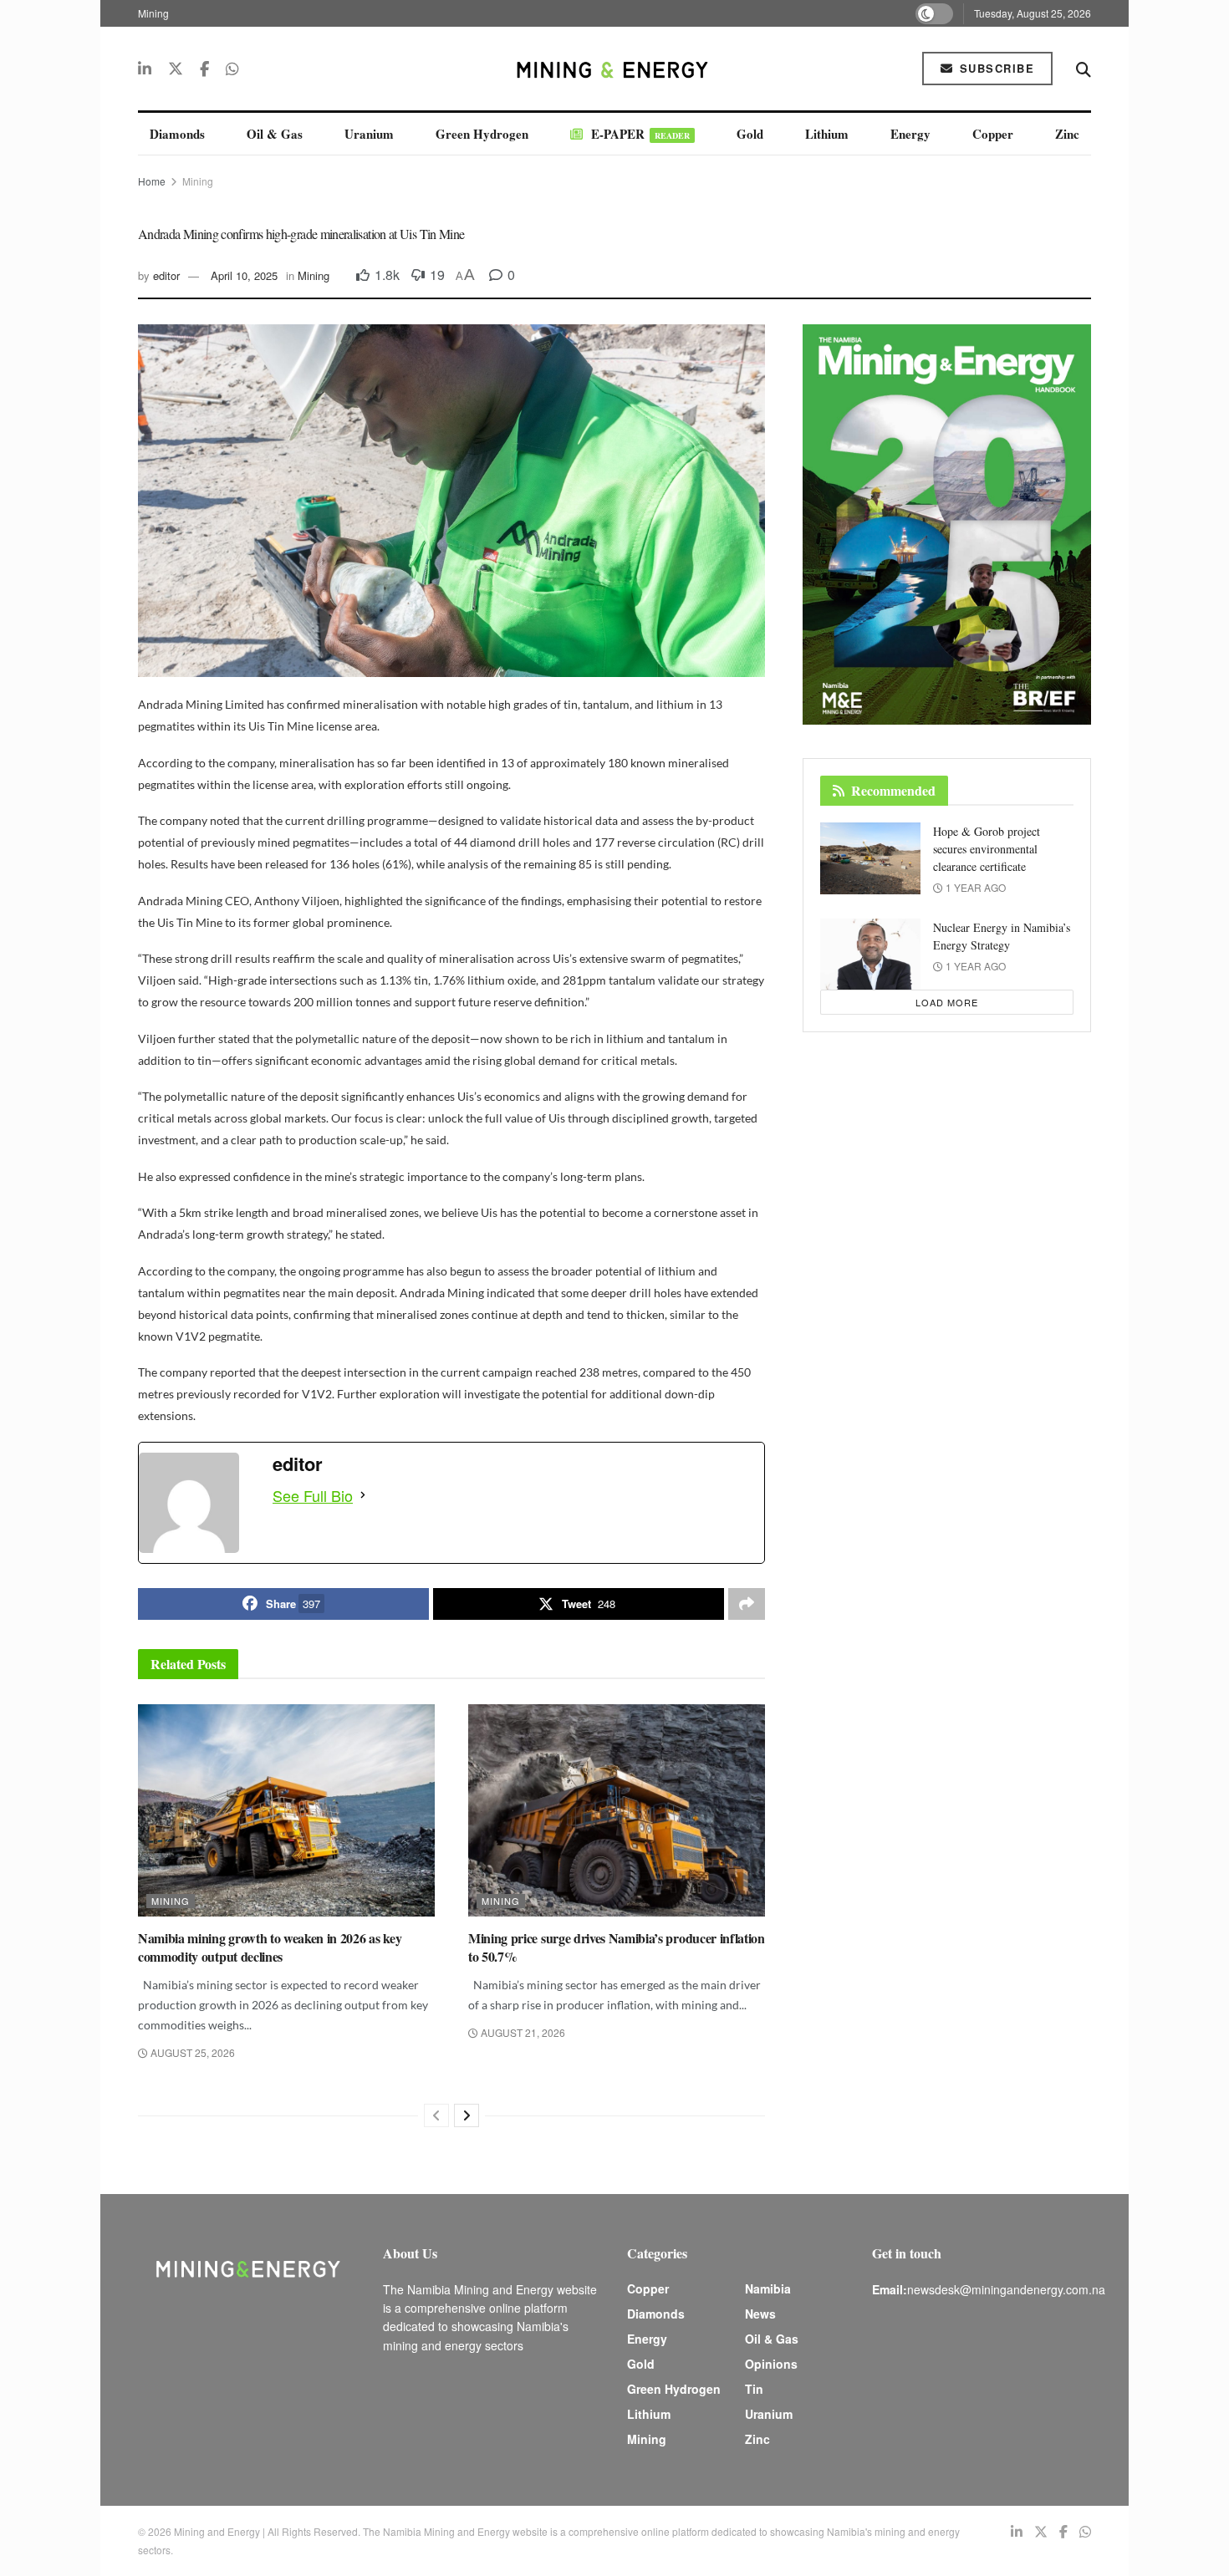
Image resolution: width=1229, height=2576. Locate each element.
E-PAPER (640, 134)
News (760, 2314)
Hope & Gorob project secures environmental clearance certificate (987, 849)
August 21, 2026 (522, 2032)
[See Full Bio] (363, 1495)
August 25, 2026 (191, 2052)
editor (166, 275)
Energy (910, 134)
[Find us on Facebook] (204, 69)
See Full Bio (313, 1495)
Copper (993, 134)
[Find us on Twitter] (176, 69)
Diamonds (177, 134)
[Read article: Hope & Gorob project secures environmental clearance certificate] (870, 858)
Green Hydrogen (482, 134)
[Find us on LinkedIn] (145, 69)
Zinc (1067, 134)
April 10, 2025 (244, 275)
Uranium (369, 134)
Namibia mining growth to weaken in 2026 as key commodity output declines (270, 1947)
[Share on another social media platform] (747, 1604)
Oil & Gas (275, 134)
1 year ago (974, 887)
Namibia (768, 2288)
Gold (750, 134)
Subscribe (994, 68)
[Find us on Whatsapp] (232, 69)
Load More (947, 1002)
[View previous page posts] (436, 2115)
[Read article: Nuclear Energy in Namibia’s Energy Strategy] (870, 955)
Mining (153, 13)
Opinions (771, 2364)
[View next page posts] (467, 2115)
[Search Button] (1084, 69)
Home (152, 181)
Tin (754, 2389)
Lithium (827, 134)
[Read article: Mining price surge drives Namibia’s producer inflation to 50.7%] (617, 1810)
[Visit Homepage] (614, 69)
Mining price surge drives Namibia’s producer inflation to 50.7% (617, 1947)
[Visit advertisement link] (947, 524)
